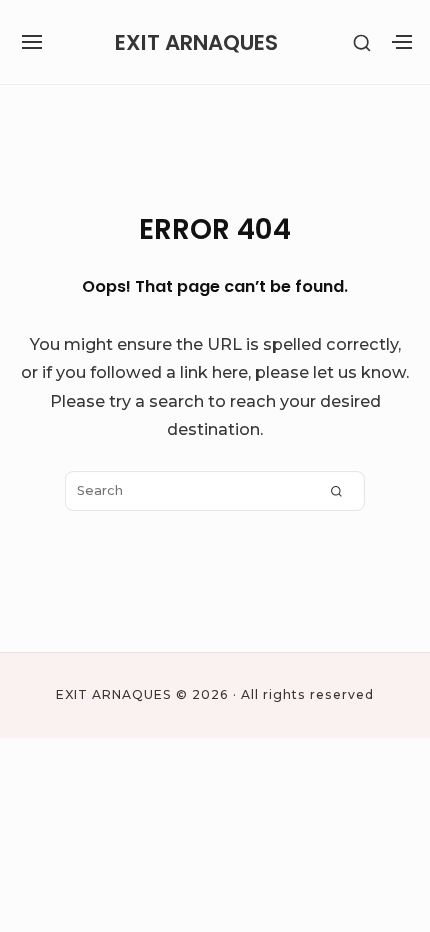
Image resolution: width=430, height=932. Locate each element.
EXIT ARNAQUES (196, 42)
